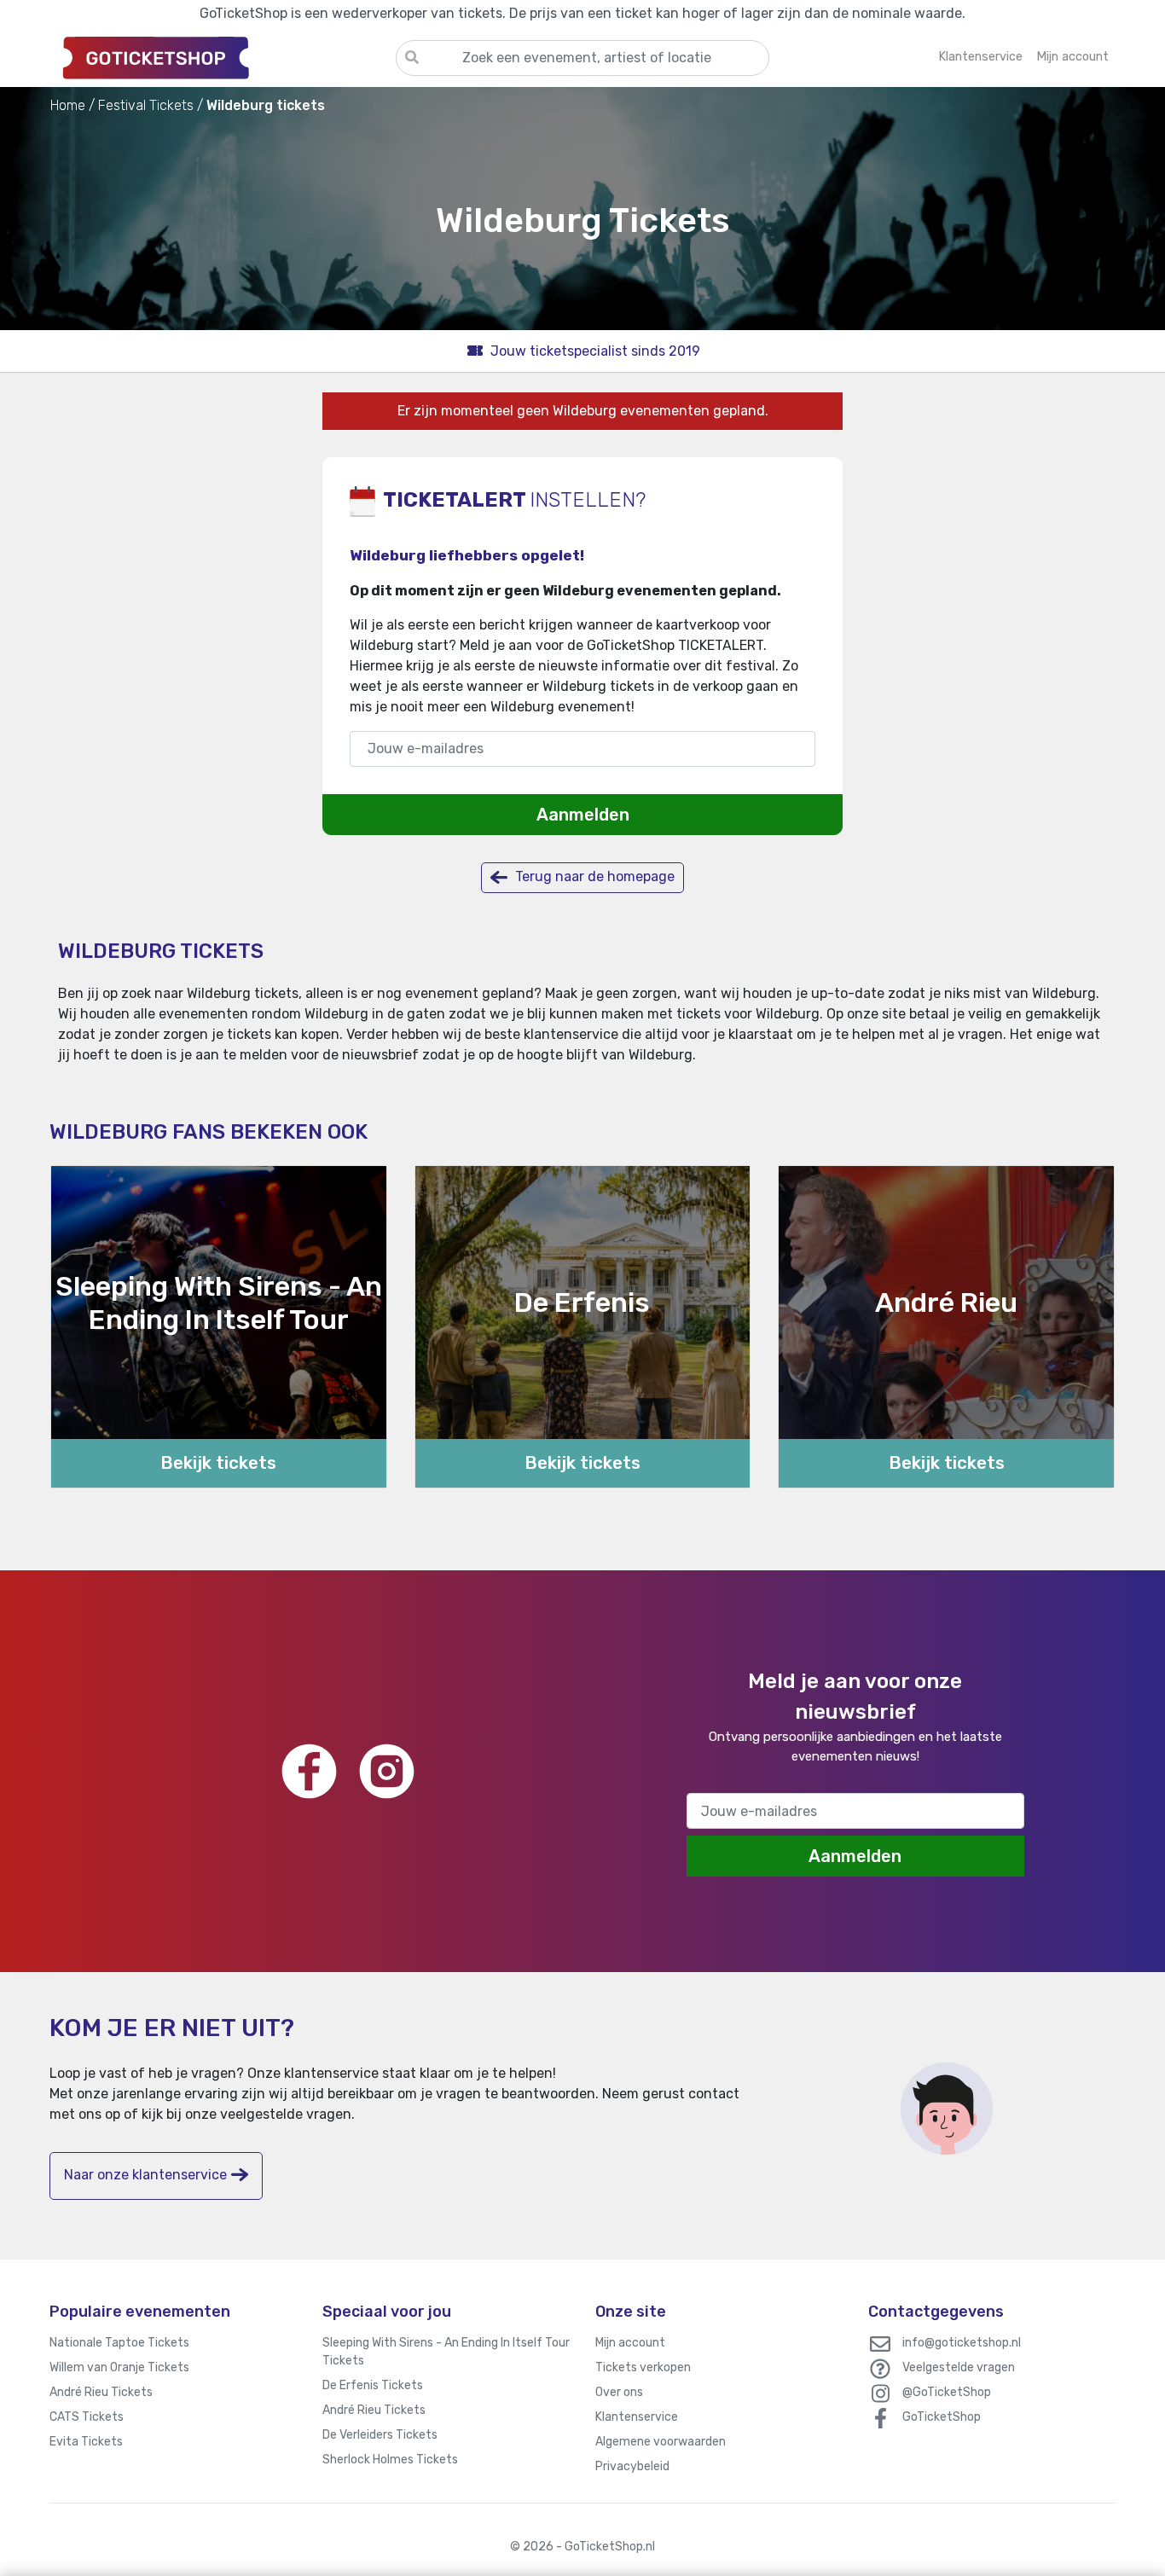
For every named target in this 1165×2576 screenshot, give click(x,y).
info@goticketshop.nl (962, 2343)
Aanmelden (583, 815)
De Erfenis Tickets (373, 2385)
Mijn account (630, 2343)
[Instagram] (387, 1771)
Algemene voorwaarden (661, 2442)
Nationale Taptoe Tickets (119, 2343)
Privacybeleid (632, 2466)
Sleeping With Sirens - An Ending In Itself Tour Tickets (446, 2352)
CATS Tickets (87, 2417)
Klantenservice (637, 2417)
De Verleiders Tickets (380, 2435)
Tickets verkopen (643, 2367)
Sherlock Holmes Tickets (390, 2460)
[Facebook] (309, 1771)
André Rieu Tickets (101, 2392)
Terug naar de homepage (593, 876)
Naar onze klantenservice (145, 2175)
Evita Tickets (86, 2442)
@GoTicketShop (947, 2392)
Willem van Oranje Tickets (119, 2367)
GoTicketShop (942, 2417)
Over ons (619, 2392)
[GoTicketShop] (223, 57)
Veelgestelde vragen (959, 2367)
